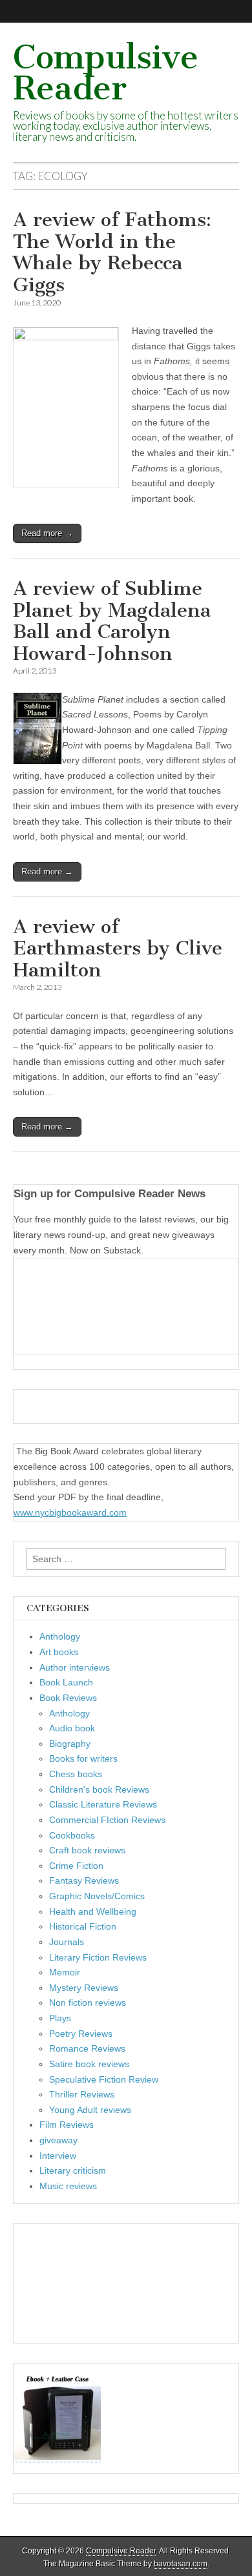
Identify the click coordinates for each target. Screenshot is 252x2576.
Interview (58, 2156)
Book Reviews (68, 1698)
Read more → (47, 533)
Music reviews (68, 2186)
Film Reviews (67, 2125)
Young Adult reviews (90, 2110)
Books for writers (83, 1758)
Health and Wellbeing (93, 1911)
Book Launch (66, 1682)
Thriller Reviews (82, 2094)
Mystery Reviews (84, 1988)
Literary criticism (73, 2170)
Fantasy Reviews (84, 1880)
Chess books (76, 1774)
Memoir (65, 1972)
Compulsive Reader (106, 73)
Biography (70, 1744)
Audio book (72, 1728)
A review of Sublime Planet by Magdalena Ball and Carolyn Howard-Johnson (112, 621)
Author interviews (75, 1667)
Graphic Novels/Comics (97, 1896)
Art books (59, 1652)
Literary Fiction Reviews (98, 1957)
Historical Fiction (83, 1926)
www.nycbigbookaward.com (70, 1512)
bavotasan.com (181, 2564)
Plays (60, 2018)
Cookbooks (72, 1835)
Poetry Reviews (81, 2034)
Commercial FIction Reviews (107, 1820)
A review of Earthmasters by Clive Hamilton (118, 948)
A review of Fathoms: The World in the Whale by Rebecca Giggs (112, 252)
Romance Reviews (87, 2048)
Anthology (60, 1636)
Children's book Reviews (99, 1789)
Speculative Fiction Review (104, 2079)
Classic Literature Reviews (103, 1804)
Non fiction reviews (88, 2003)
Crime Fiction (76, 1866)
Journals (67, 1942)
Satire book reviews (89, 2064)
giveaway (58, 2140)
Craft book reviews (87, 1850)
